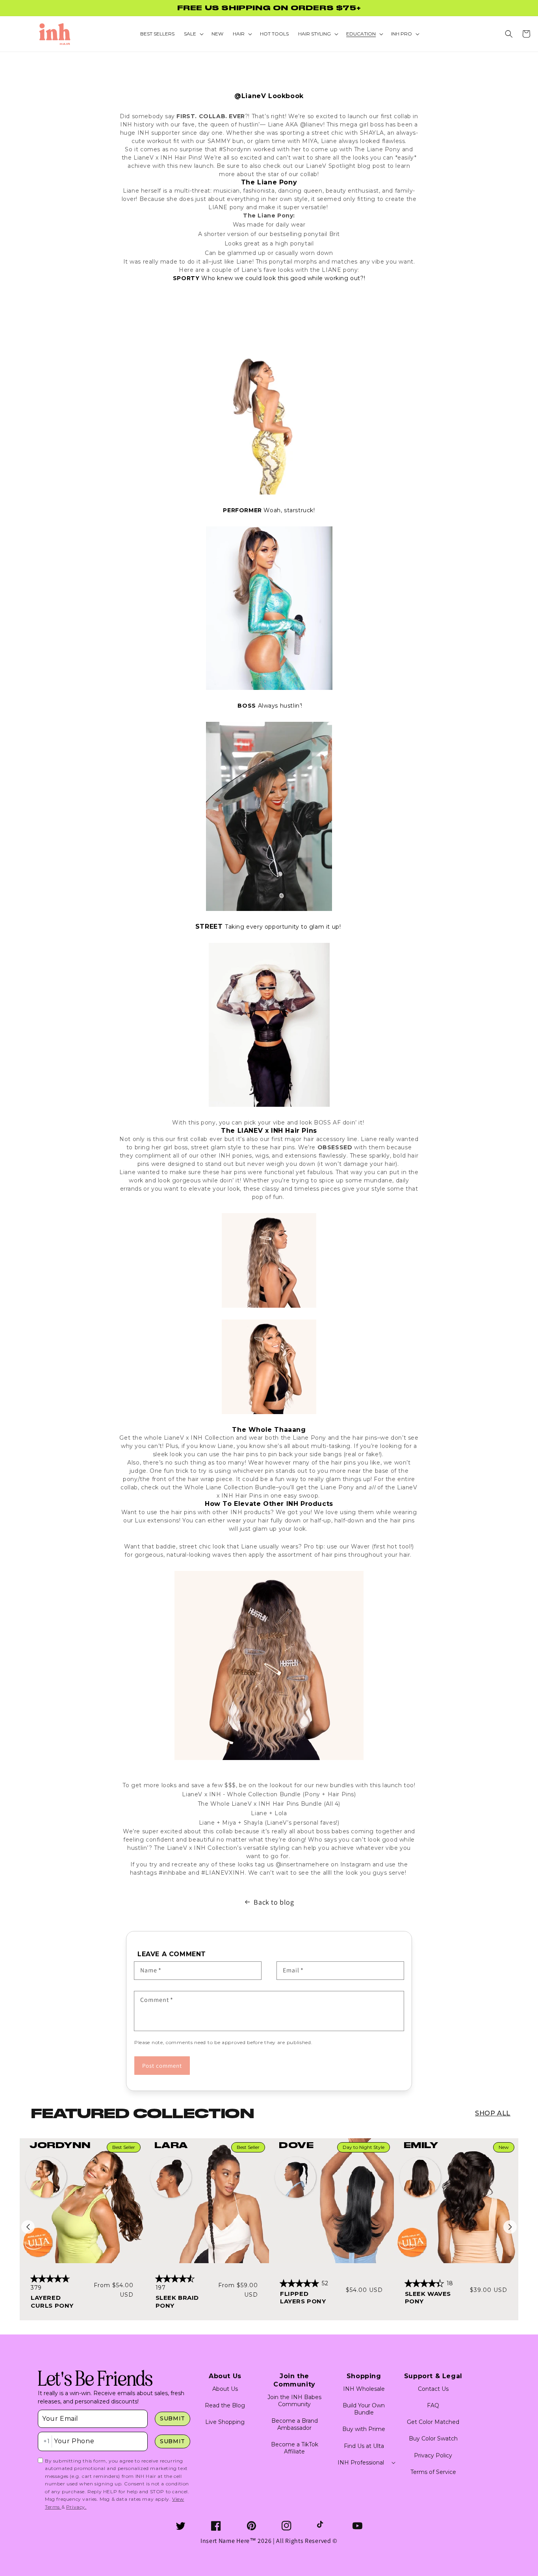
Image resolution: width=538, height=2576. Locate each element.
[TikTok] (322, 2526)
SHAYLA (372, 133)
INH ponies (235, 1156)
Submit (173, 2418)
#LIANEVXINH (223, 1873)
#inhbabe (173, 1873)
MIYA (310, 141)
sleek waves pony (428, 2298)
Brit (335, 234)
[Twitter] (181, 2526)
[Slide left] (28, 2227)
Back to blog (274, 1902)
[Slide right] (510, 2227)
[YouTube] (357, 2526)
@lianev (312, 125)
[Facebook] (216, 2526)
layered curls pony (52, 2302)
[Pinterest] (251, 2526)
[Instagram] (287, 2526)
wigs (262, 1156)
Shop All (493, 2113)
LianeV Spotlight (331, 166)
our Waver (355, 1546)
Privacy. (76, 2507)
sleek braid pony (177, 2302)
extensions (301, 1156)
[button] (509, 34)
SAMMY (219, 141)
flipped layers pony (303, 2298)
